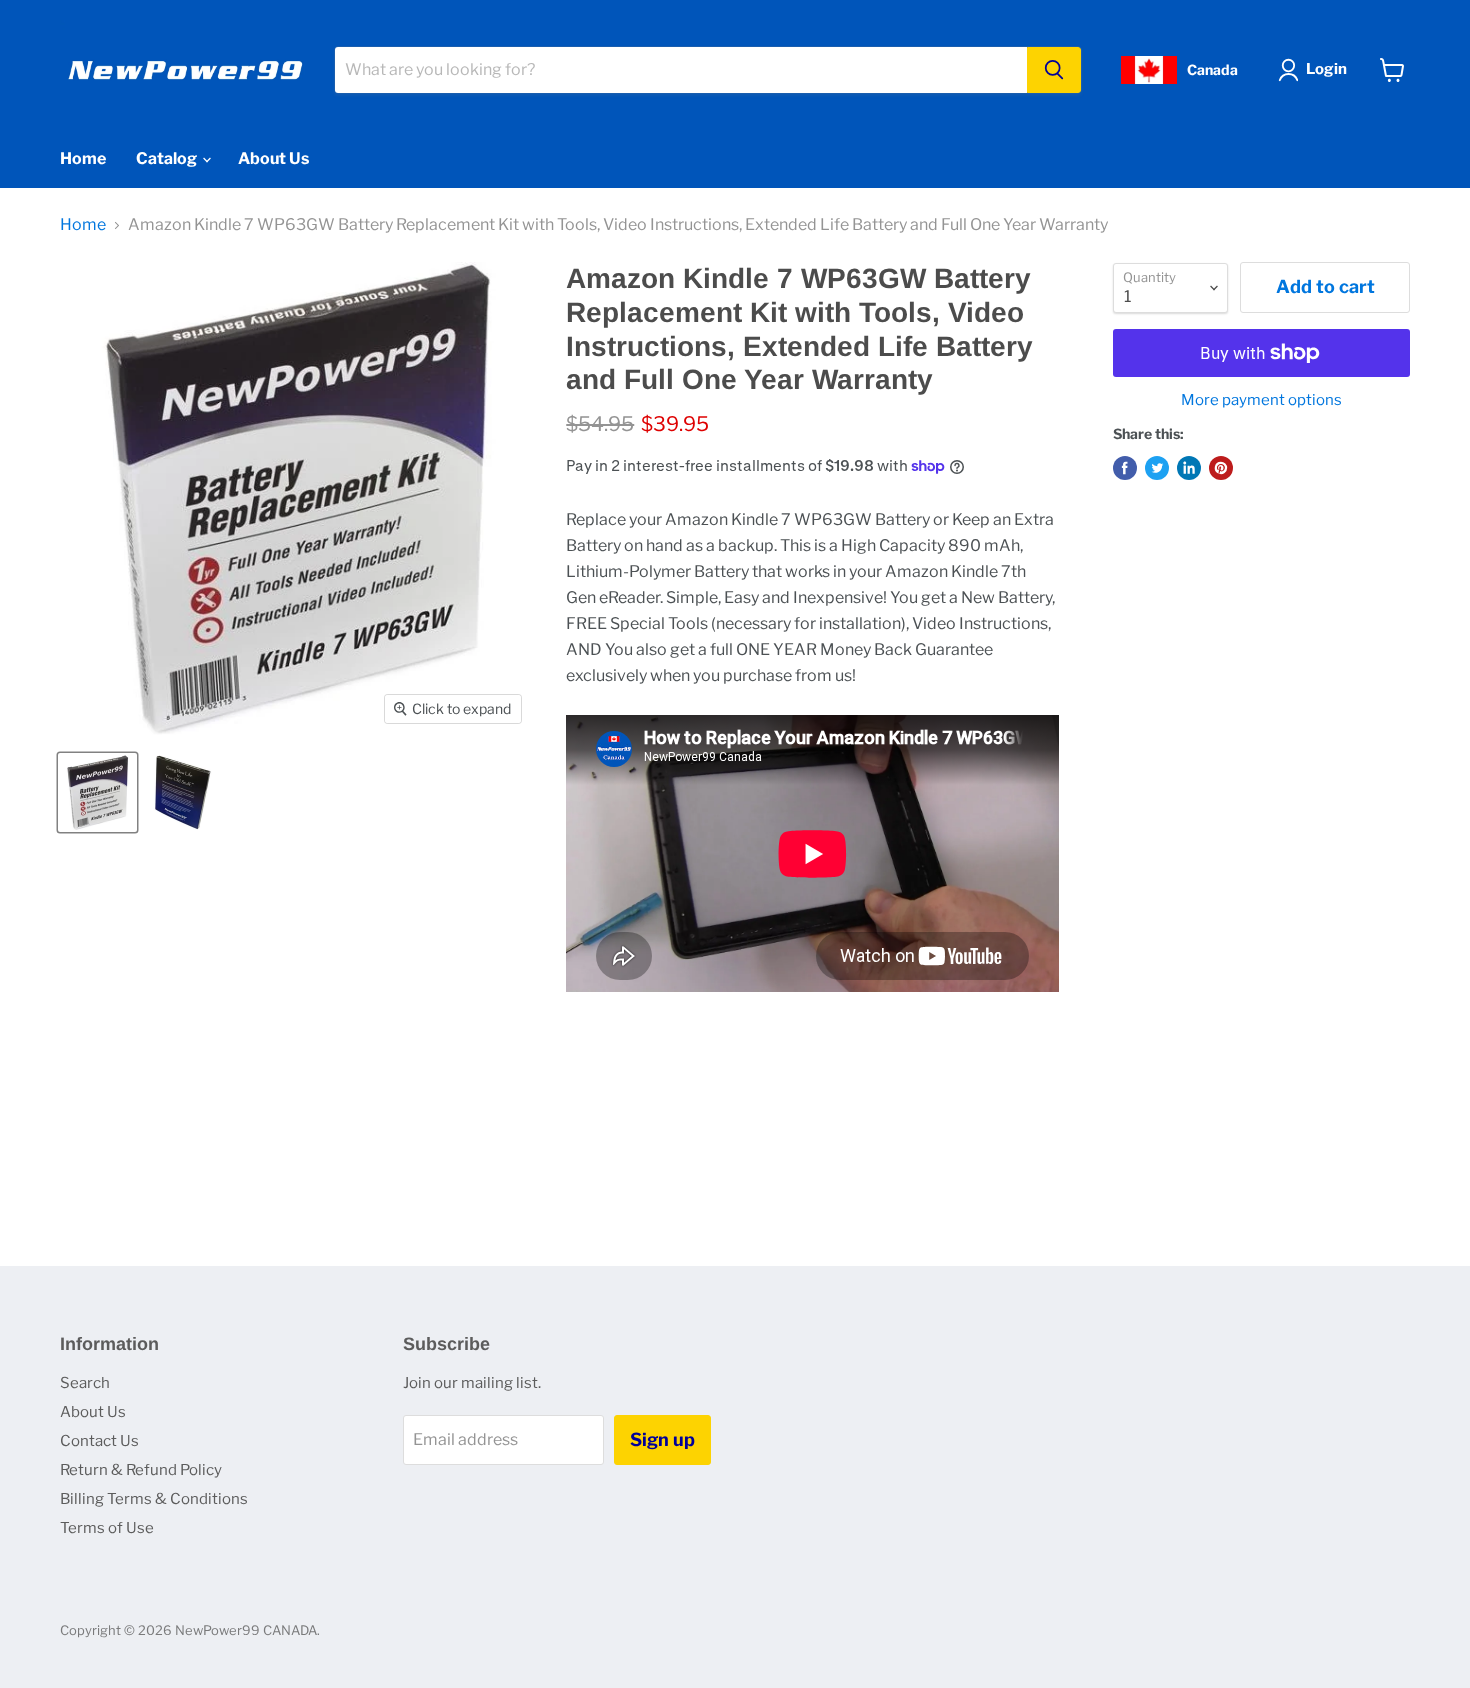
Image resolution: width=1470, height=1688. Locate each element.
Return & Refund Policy (141, 1470)
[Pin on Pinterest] (1221, 468)
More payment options (1261, 400)
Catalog (168, 158)
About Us (273, 158)
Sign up (662, 1439)
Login (1326, 69)
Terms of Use (107, 1528)
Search (85, 1383)
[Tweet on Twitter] (1157, 468)
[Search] (1054, 70)
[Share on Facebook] (1125, 468)
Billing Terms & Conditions (154, 1499)
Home (83, 158)
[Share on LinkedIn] (1189, 468)
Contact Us (99, 1441)
